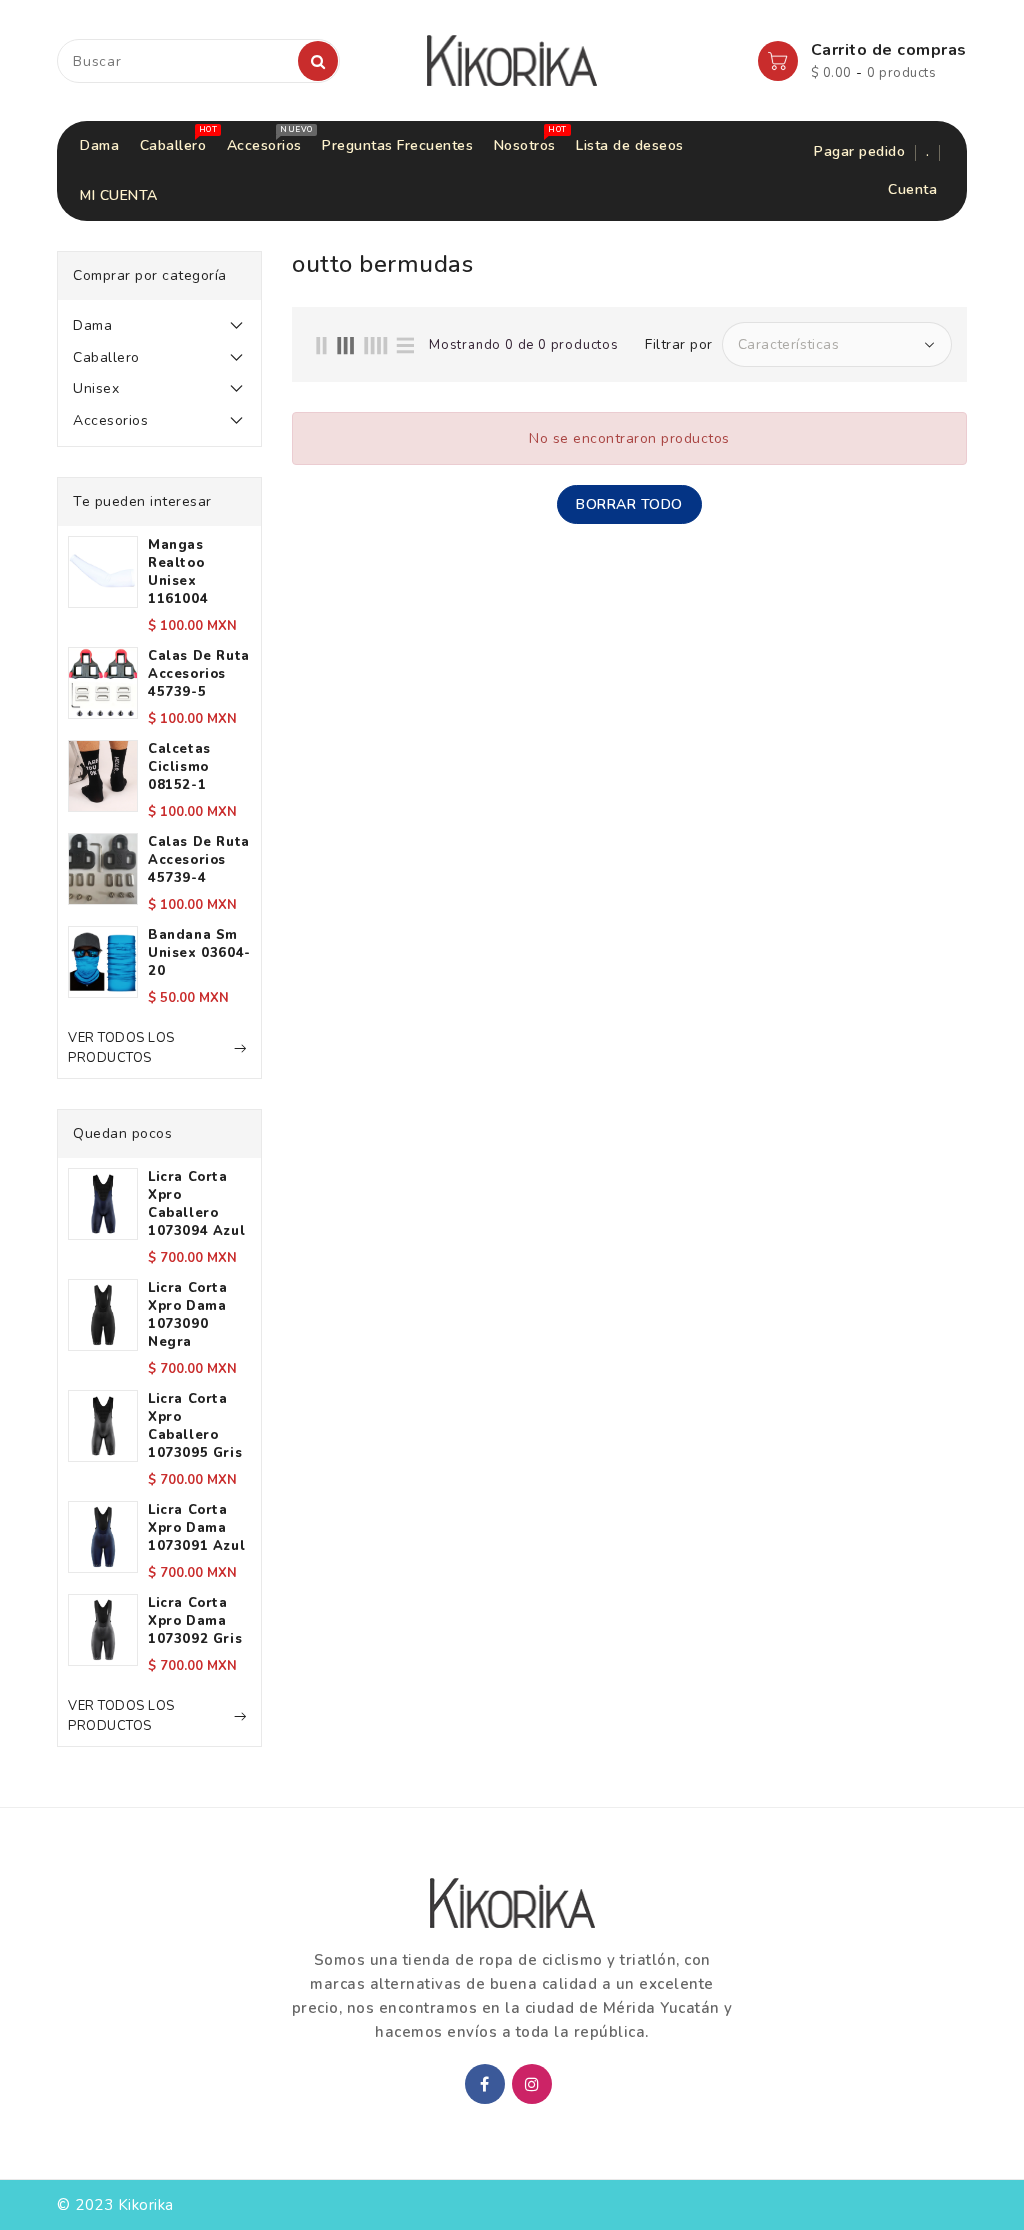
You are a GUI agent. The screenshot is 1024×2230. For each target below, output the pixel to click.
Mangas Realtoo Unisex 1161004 (178, 572)
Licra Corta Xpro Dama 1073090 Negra (188, 1315)
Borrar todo (629, 504)
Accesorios (110, 420)
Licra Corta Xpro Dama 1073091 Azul (196, 1528)
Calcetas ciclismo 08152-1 (179, 767)
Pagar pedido (859, 151)
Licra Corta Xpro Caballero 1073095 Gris (195, 1426)
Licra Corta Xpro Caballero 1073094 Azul (196, 1204)
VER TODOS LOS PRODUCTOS (121, 1048)
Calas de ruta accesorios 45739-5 (199, 674)
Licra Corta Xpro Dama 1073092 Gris (195, 1621)
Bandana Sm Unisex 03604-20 (199, 953)
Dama (92, 325)
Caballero (106, 357)
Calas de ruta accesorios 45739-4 (199, 860)
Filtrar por (679, 345)
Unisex (96, 388)
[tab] (159, 326)
